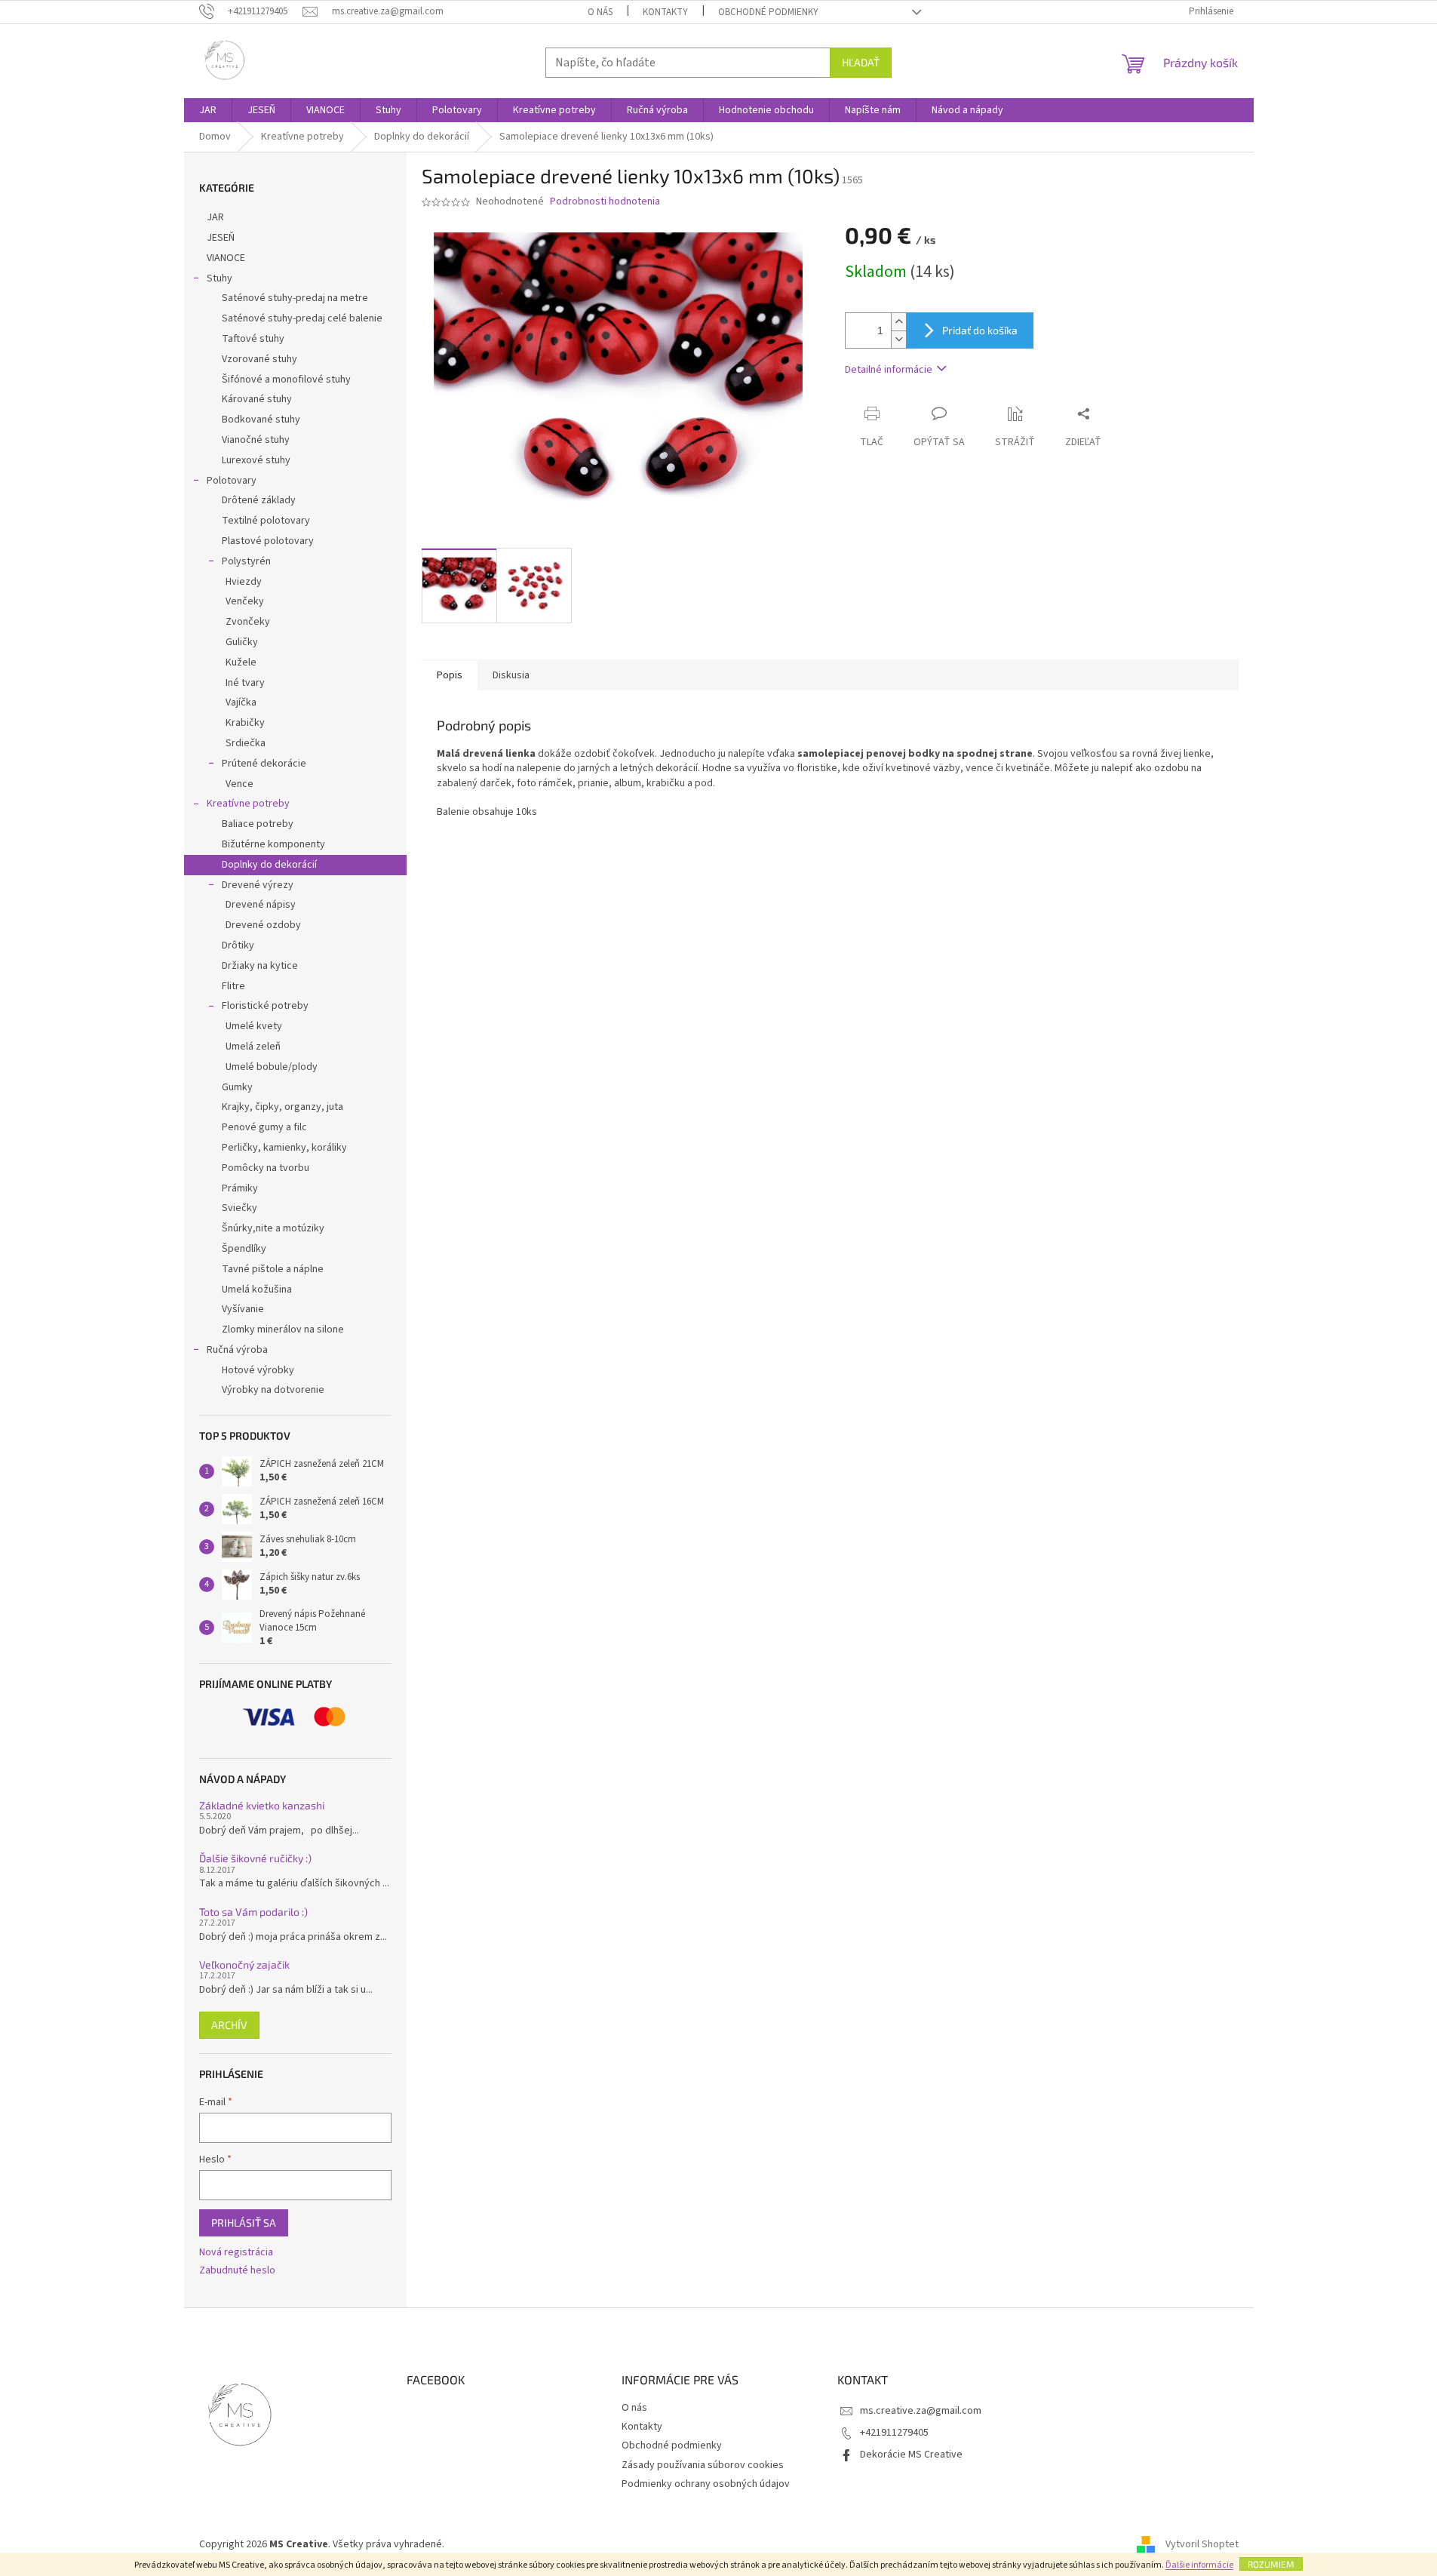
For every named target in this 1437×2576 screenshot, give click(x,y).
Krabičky (245, 723)
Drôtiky (238, 945)
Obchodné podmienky (768, 12)
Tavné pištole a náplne (273, 1269)
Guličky (242, 642)
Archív (229, 2025)
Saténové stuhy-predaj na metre (295, 298)
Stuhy (220, 278)
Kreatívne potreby (248, 804)
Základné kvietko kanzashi (262, 1805)
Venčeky (245, 601)
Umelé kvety (254, 1026)
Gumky (237, 1087)
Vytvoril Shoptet (1202, 2544)
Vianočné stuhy (256, 440)
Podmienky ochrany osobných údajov (706, 2484)
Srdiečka (246, 743)
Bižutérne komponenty (273, 844)
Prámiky (240, 1188)
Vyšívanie (243, 1309)
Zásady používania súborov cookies (703, 2465)
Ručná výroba (237, 1350)
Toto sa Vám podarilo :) (253, 1912)
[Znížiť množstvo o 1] (898, 339)
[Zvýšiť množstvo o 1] (898, 322)
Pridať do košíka (980, 330)
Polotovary (232, 481)
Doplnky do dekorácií (269, 865)
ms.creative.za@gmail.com (921, 2411)
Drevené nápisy (261, 905)
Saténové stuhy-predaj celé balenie (302, 318)
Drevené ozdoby (263, 925)
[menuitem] (208, 110)
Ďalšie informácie (1199, 2565)
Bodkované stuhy (261, 420)
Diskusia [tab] (511, 675)
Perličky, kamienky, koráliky (284, 1148)
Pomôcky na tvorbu (266, 1168)
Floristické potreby (265, 1006)
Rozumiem (1271, 2564)
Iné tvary (245, 683)
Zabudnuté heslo (237, 2271)
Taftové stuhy (253, 339)
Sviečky (239, 1208)
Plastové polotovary (268, 541)
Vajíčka (241, 702)
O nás (600, 12)
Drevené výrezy (258, 885)
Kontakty (665, 12)
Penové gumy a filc (264, 1127)
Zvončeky (248, 622)
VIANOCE (226, 258)
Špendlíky (244, 1249)
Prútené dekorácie (264, 764)
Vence (239, 784)
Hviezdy (244, 582)
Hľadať (861, 62)
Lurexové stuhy (256, 460)
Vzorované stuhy (259, 359)
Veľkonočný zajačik (244, 1964)
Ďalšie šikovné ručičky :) (255, 1858)
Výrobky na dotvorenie (273, 1390)
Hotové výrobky (258, 1370)
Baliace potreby (258, 824)
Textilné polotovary (266, 521)
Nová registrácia (236, 2253)
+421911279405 (894, 2433)
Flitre (233, 986)
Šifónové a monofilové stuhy (286, 380)
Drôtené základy (259, 500)
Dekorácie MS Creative (911, 2455)
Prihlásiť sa (244, 2222)
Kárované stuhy (257, 399)
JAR (215, 217)
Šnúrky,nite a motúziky (273, 1228)
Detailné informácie (889, 370)
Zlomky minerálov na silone (283, 1329)
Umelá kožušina (257, 1290)
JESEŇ (221, 238)
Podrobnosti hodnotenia (605, 202)
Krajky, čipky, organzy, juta (282, 1107)
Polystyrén (246, 561)
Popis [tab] (450, 675)
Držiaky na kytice (260, 966)
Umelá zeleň (253, 1047)
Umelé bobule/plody (272, 1067)
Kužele (241, 662)
